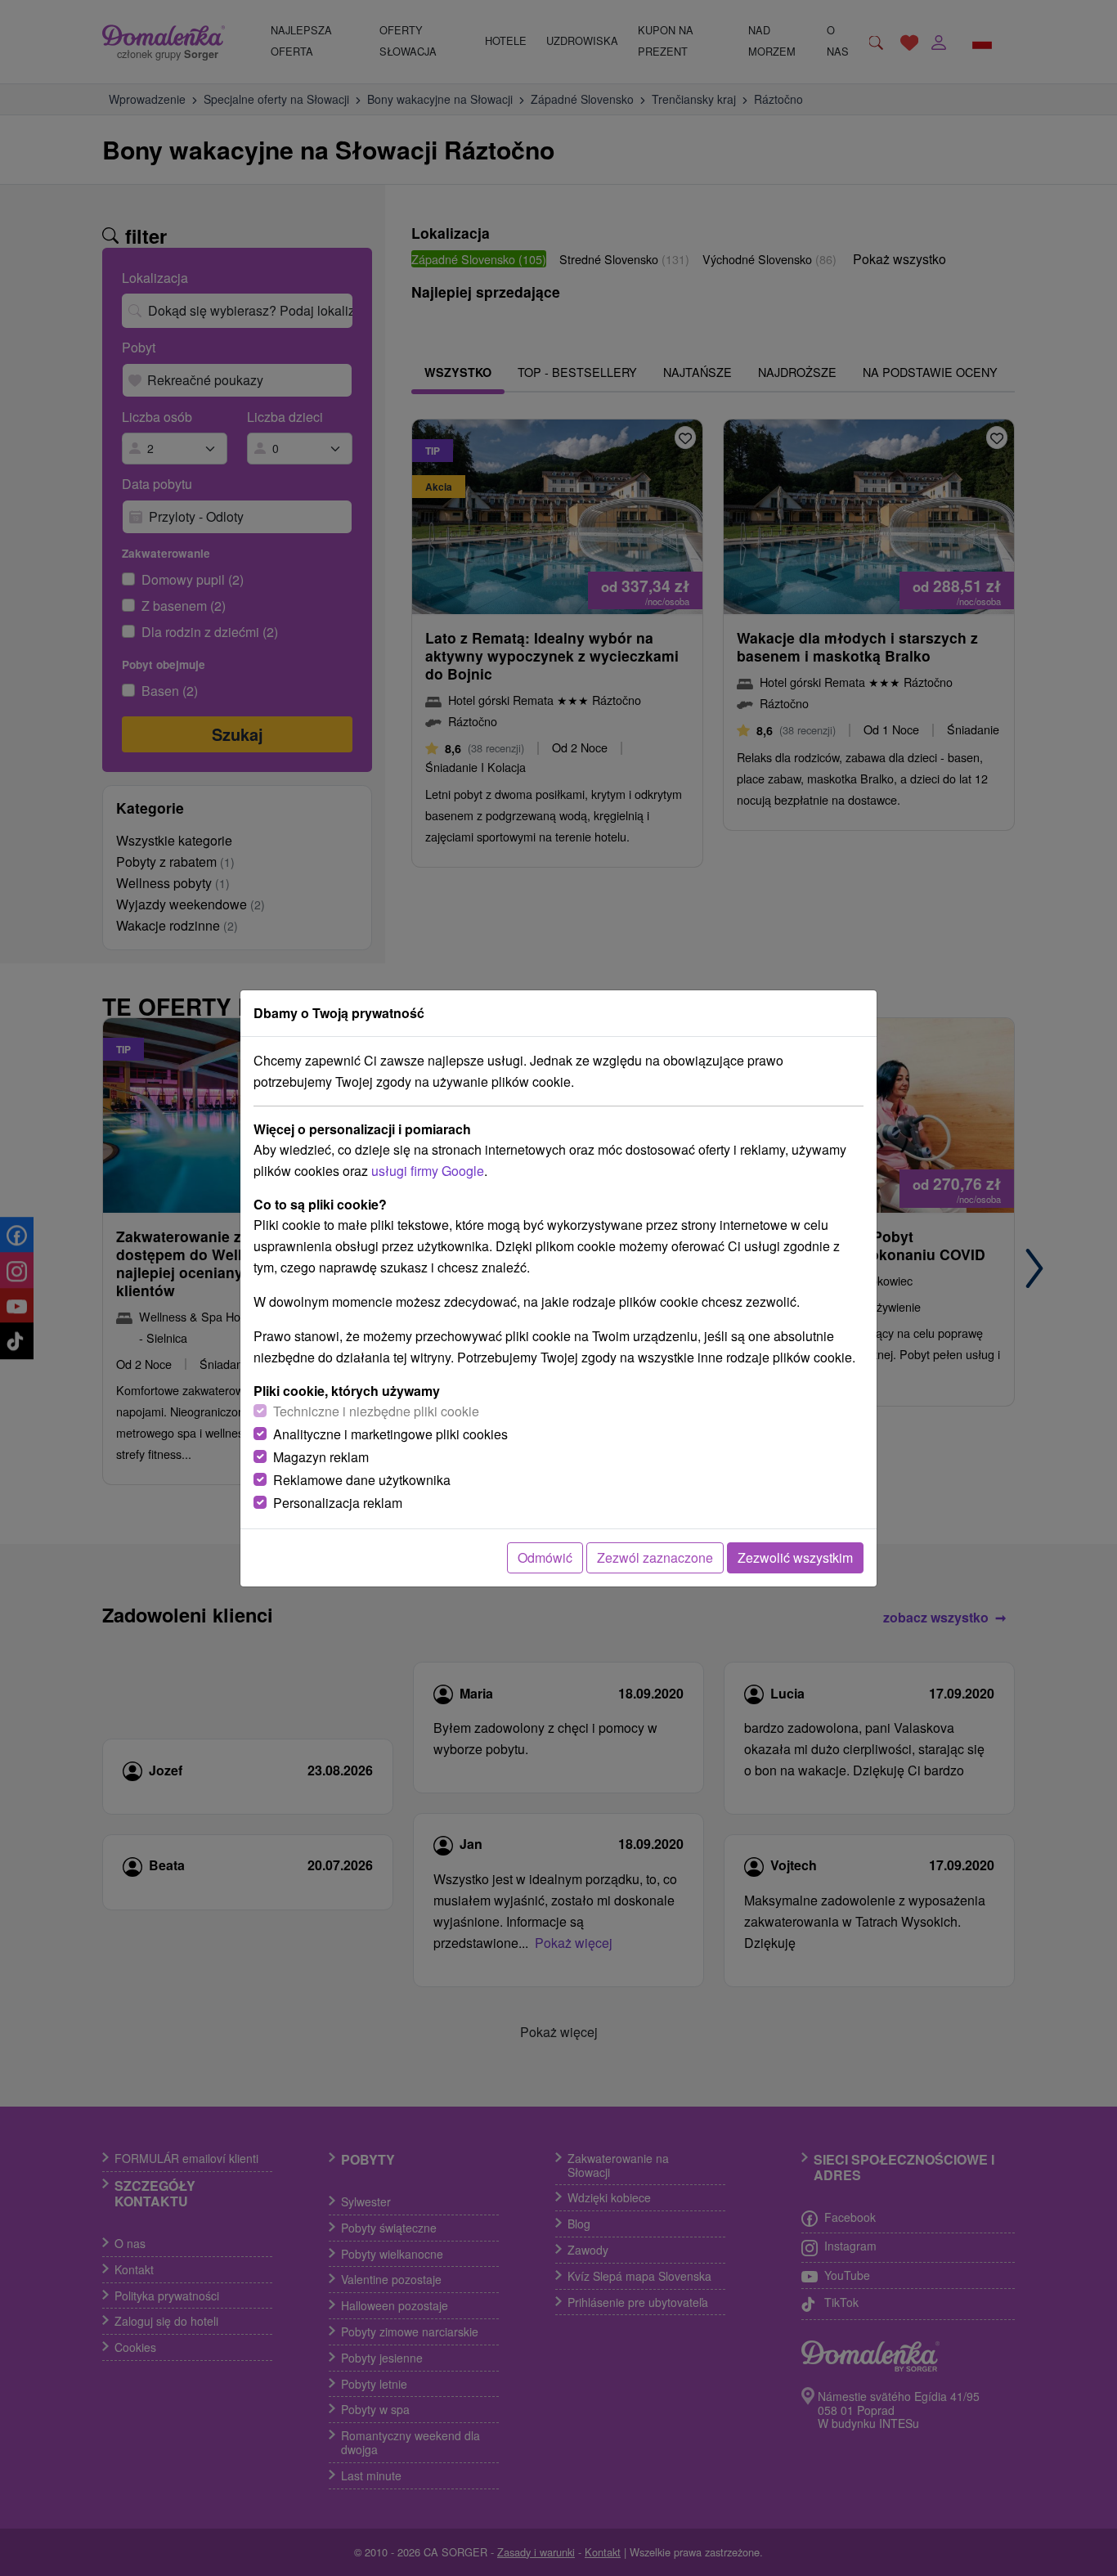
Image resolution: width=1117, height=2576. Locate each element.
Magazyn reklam (321, 1457)
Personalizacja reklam (338, 1503)
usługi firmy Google (428, 1171)
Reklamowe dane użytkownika (362, 1480)
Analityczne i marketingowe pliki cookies (390, 1434)
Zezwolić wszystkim (795, 1557)
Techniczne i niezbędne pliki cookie (376, 1411)
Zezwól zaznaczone (655, 1557)
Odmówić (545, 1557)
